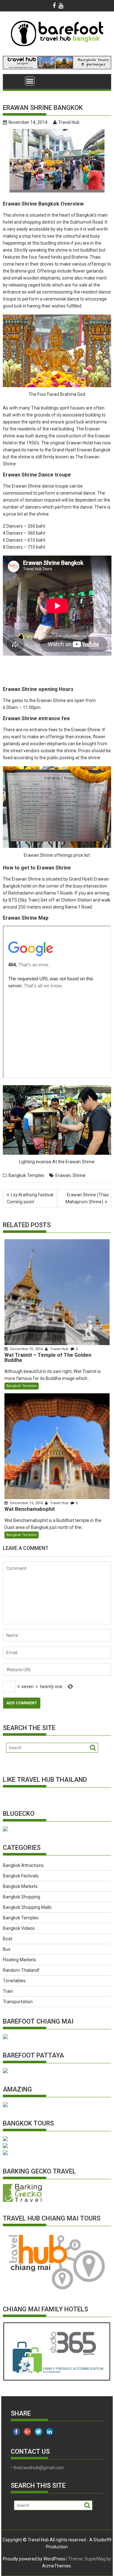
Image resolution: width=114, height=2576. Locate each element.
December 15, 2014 (26, 1503)
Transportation (18, 2002)
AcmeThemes (57, 2566)
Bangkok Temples (26, 1175)
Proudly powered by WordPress (34, 2559)
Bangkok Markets (20, 1886)
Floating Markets (19, 1960)
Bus (7, 1949)
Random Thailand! (21, 1970)
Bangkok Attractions (23, 1865)
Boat (8, 1939)
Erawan (63, 1175)
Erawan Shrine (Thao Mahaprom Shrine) (87, 1198)
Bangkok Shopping (22, 1897)
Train (8, 1991)
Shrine (79, 1175)
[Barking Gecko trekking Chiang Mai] (22, 2201)
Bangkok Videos (19, 1928)
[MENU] (30, 81)
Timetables (14, 1981)
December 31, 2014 (26, 1349)
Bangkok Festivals (21, 1876)
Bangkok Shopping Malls (27, 1907)
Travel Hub (69, 122)
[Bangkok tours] (5, 1830)
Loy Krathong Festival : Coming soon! (29, 1198)
